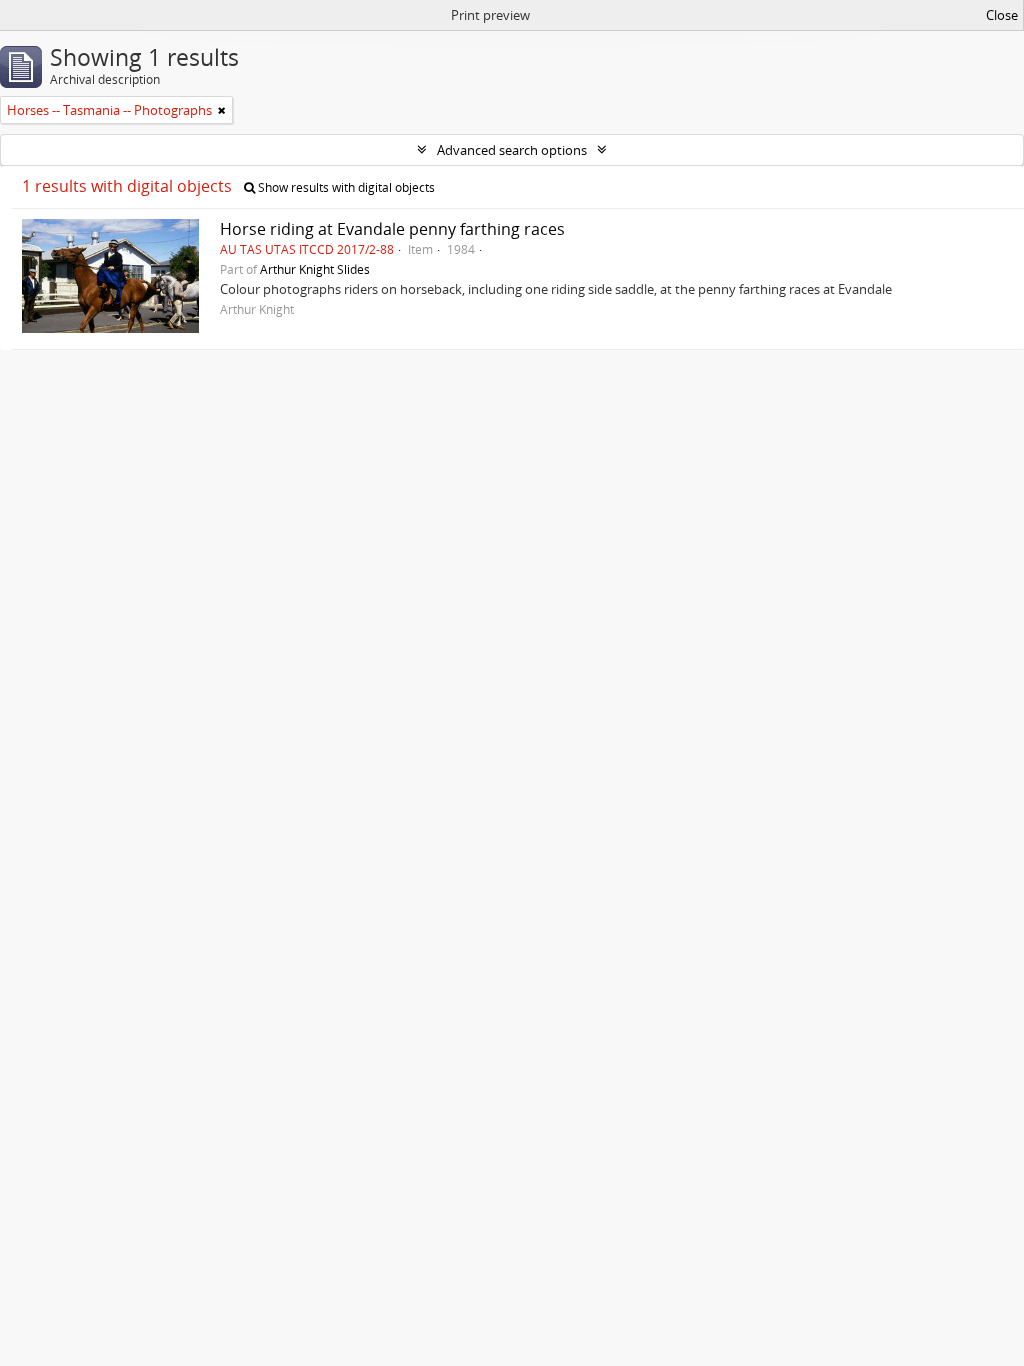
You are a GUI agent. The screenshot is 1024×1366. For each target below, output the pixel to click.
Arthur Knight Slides (315, 269)
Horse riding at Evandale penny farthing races (392, 229)
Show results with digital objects (345, 187)
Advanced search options (512, 150)
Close (1002, 15)
